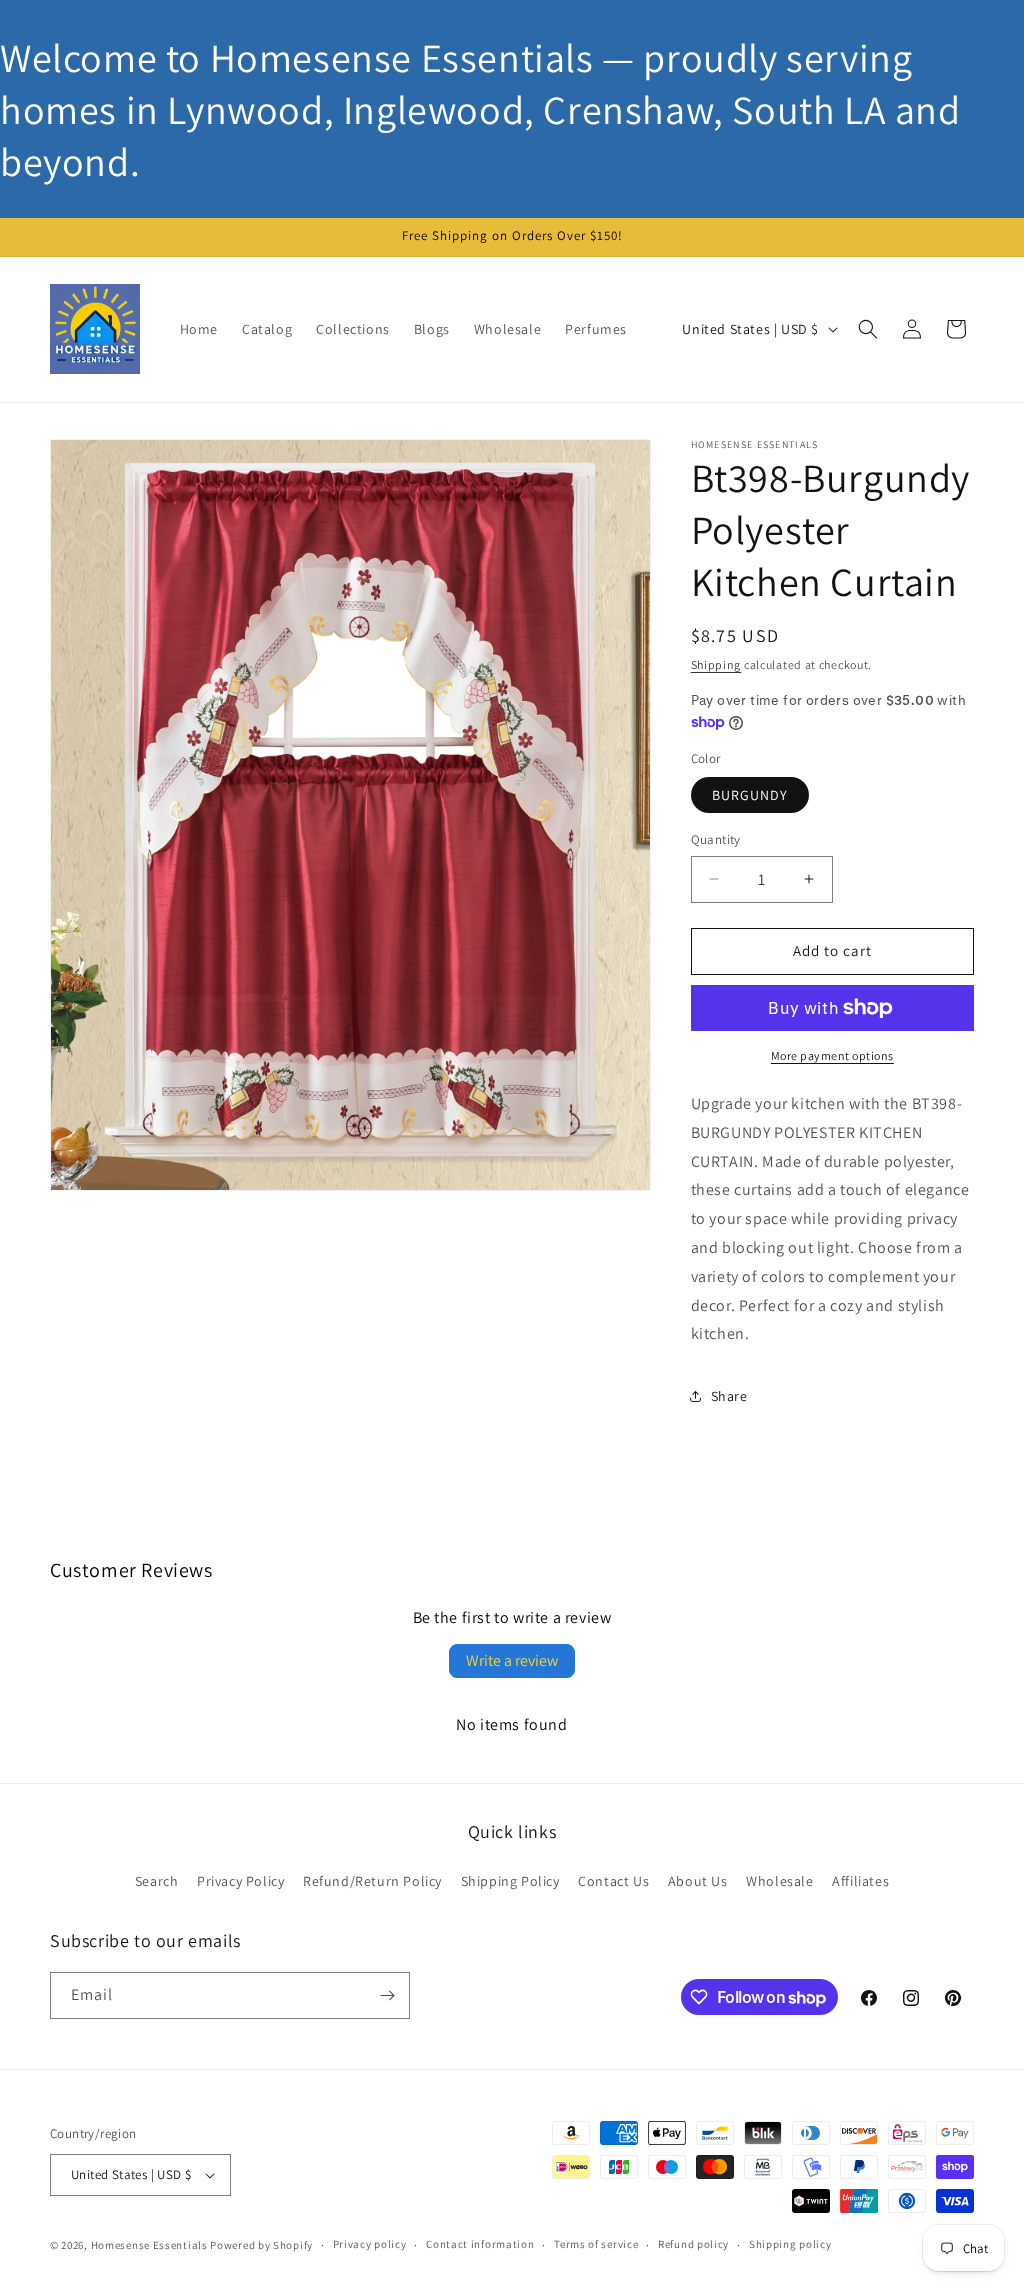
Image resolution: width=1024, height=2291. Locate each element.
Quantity (716, 839)
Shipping (716, 664)
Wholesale (779, 1881)
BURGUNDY (750, 795)
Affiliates (860, 1881)
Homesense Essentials (149, 2245)
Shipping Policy (510, 1881)
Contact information (480, 2244)
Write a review (512, 1660)
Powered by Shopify (261, 2245)
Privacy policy (370, 2244)
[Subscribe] (387, 1995)
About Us (698, 1881)
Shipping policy (790, 2244)
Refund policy (693, 2244)
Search (157, 1881)
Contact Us (613, 1881)
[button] (868, 329)
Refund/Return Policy (372, 1881)
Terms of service (596, 2244)
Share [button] (729, 1396)
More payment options (832, 1055)
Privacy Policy (240, 1881)
